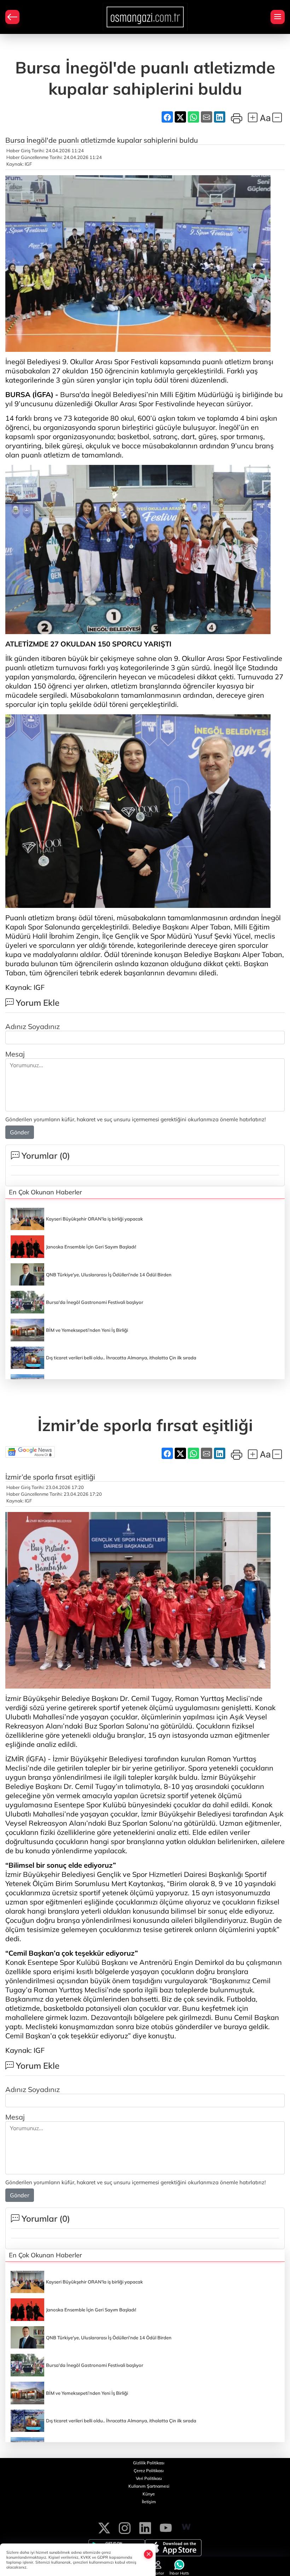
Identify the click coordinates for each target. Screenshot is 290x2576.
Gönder (20, 1132)
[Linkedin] (145, 2527)
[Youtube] (166, 2527)
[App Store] (173, 2548)
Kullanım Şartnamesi (149, 2486)
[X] (104, 2527)
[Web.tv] (186, 2527)
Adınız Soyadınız (33, 1026)
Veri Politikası (149, 2478)
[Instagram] (125, 2527)
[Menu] (278, 17)
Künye (149, 2494)
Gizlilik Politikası (149, 2463)
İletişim (149, 2502)
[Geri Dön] (12, 17)
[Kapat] (149, 2554)
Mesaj (15, 1054)
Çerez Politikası (149, 2471)
